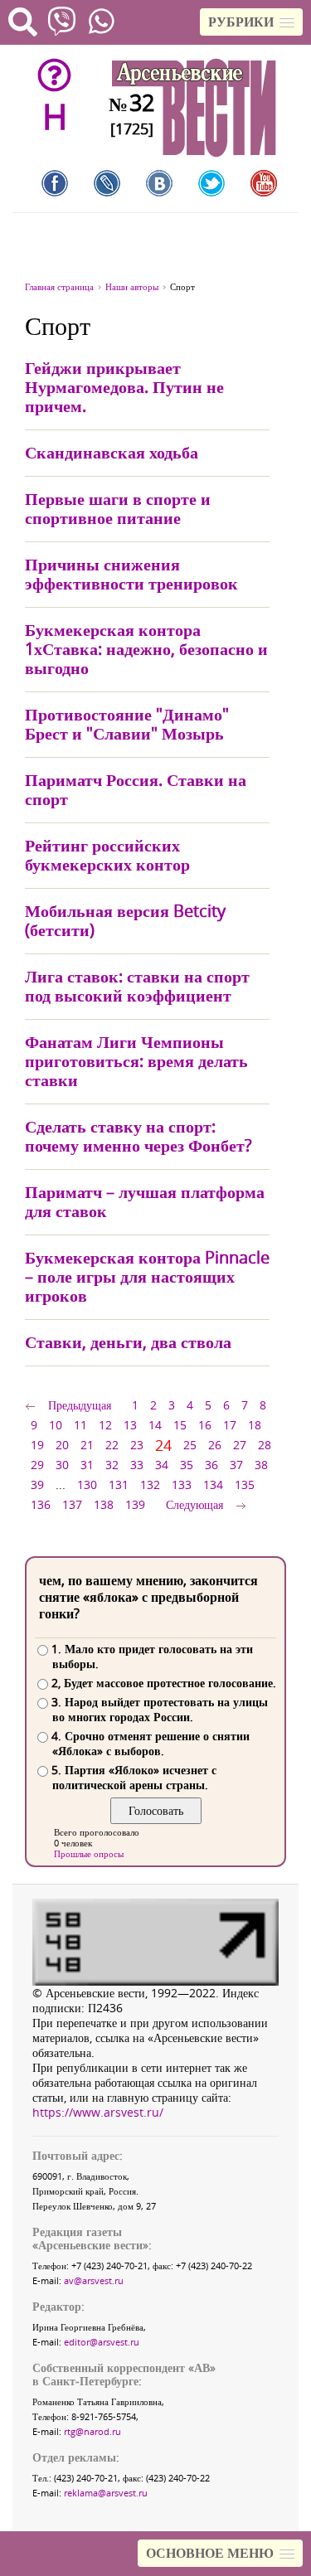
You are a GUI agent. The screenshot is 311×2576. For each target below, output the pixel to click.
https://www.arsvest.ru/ (98, 2112)
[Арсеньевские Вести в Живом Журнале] (107, 183)
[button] (251, 22)
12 (105, 1425)
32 (112, 1465)
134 (213, 1484)
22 (112, 1445)
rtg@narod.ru (92, 2431)
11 (80, 1425)
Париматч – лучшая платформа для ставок (145, 1201)
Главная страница (59, 286)
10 (56, 1425)
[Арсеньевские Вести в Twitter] (211, 183)
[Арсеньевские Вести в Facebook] (55, 183)
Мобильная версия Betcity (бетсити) (125, 920)
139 (135, 1504)
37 (236, 1465)
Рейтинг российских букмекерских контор (107, 855)
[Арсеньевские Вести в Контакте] (159, 183)
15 (180, 1425)
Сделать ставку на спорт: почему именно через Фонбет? (138, 1136)
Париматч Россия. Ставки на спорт (136, 789)
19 (37, 1445)
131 (119, 1484)
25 (190, 1445)
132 (150, 1484)
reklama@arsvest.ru (106, 2493)
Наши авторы (132, 286)
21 (87, 1445)
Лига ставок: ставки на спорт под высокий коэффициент (137, 986)
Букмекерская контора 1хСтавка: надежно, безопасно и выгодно (146, 649)
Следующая (194, 1504)
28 (265, 1445)
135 (245, 1484)
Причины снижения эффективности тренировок (131, 574)
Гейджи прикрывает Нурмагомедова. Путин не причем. (124, 387)
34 (162, 1465)
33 (137, 1465)
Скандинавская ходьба (112, 452)
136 (41, 1504)
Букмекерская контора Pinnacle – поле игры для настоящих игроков (147, 1276)
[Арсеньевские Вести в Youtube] (264, 183)
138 (104, 1504)
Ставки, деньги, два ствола (128, 1342)
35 (187, 1465)
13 (130, 1425)
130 (87, 1484)
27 (240, 1445)
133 (182, 1484)
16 (205, 1425)
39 (37, 1484)
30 (62, 1465)
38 (261, 1465)
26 (215, 1445)
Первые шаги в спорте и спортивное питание (118, 508)
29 (37, 1465)
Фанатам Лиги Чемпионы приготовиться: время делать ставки (136, 1061)
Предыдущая (80, 1405)
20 (62, 1445)
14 (155, 1425)
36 (211, 1465)
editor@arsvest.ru (102, 2342)
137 (72, 1504)
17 (230, 1425)
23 (137, 1445)
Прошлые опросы (89, 1853)
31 (87, 1465)
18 (255, 1425)
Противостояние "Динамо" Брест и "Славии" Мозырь (127, 724)
